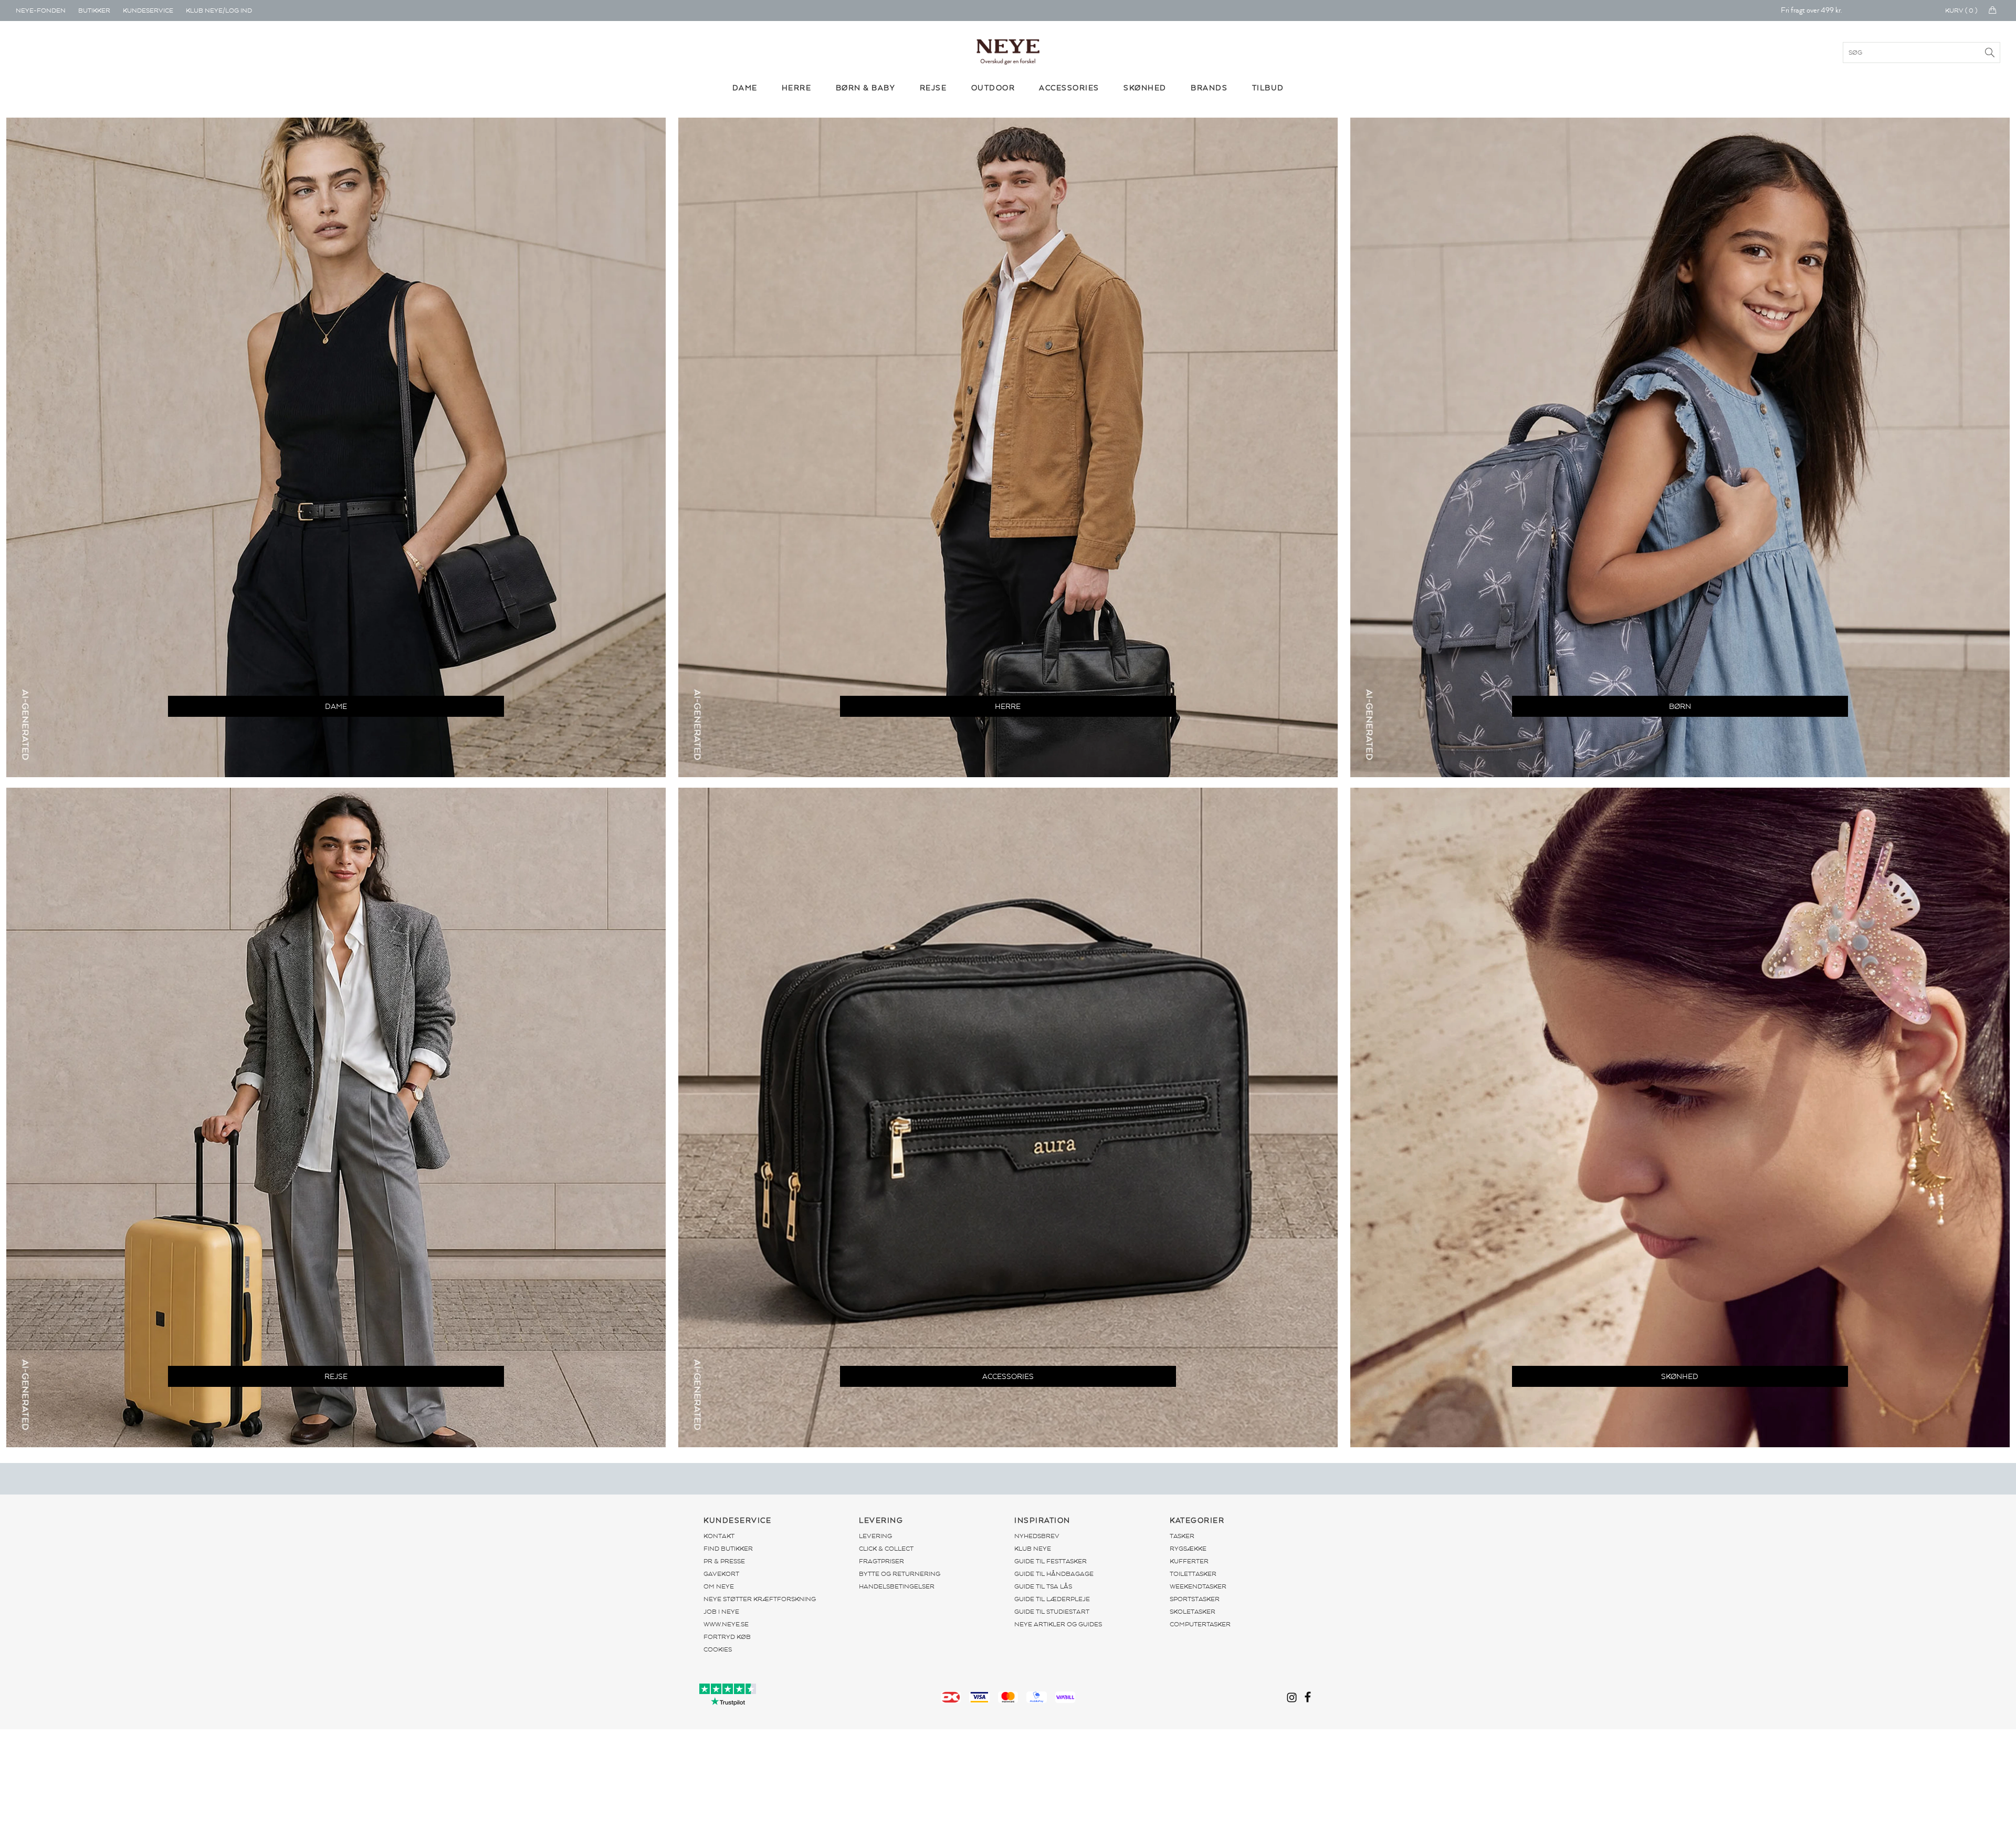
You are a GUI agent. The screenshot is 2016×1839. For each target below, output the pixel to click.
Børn (1680, 707)
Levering (875, 1536)
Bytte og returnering (900, 1574)
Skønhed (1680, 1377)
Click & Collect (886, 1549)
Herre (1008, 707)
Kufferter (1189, 1561)
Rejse (336, 1377)
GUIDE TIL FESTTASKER (1051, 1561)
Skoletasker (1193, 1612)
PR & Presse (724, 1561)
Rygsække (1188, 1549)
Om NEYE (719, 1586)
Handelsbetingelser (897, 1586)
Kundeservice (148, 11)
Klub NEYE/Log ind (219, 11)
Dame (336, 707)
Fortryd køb (727, 1637)
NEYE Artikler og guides (1058, 1624)
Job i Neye (721, 1612)
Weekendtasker (1198, 1586)
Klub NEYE (1033, 1549)
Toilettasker (1193, 1574)
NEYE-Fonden (41, 11)
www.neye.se (726, 1624)
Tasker (1182, 1536)
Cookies (718, 1649)
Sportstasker (1195, 1599)
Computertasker (1200, 1624)
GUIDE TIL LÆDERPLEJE (1052, 1599)
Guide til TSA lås (1043, 1586)
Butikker (94, 11)
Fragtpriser (881, 1561)
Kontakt (719, 1536)
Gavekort (721, 1574)
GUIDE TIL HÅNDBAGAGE (1054, 1574)
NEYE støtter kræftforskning (760, 1599)
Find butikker (728, 1549)
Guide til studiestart (1052, 1612)
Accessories (1008, 1377)
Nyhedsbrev (1037, 1536)
